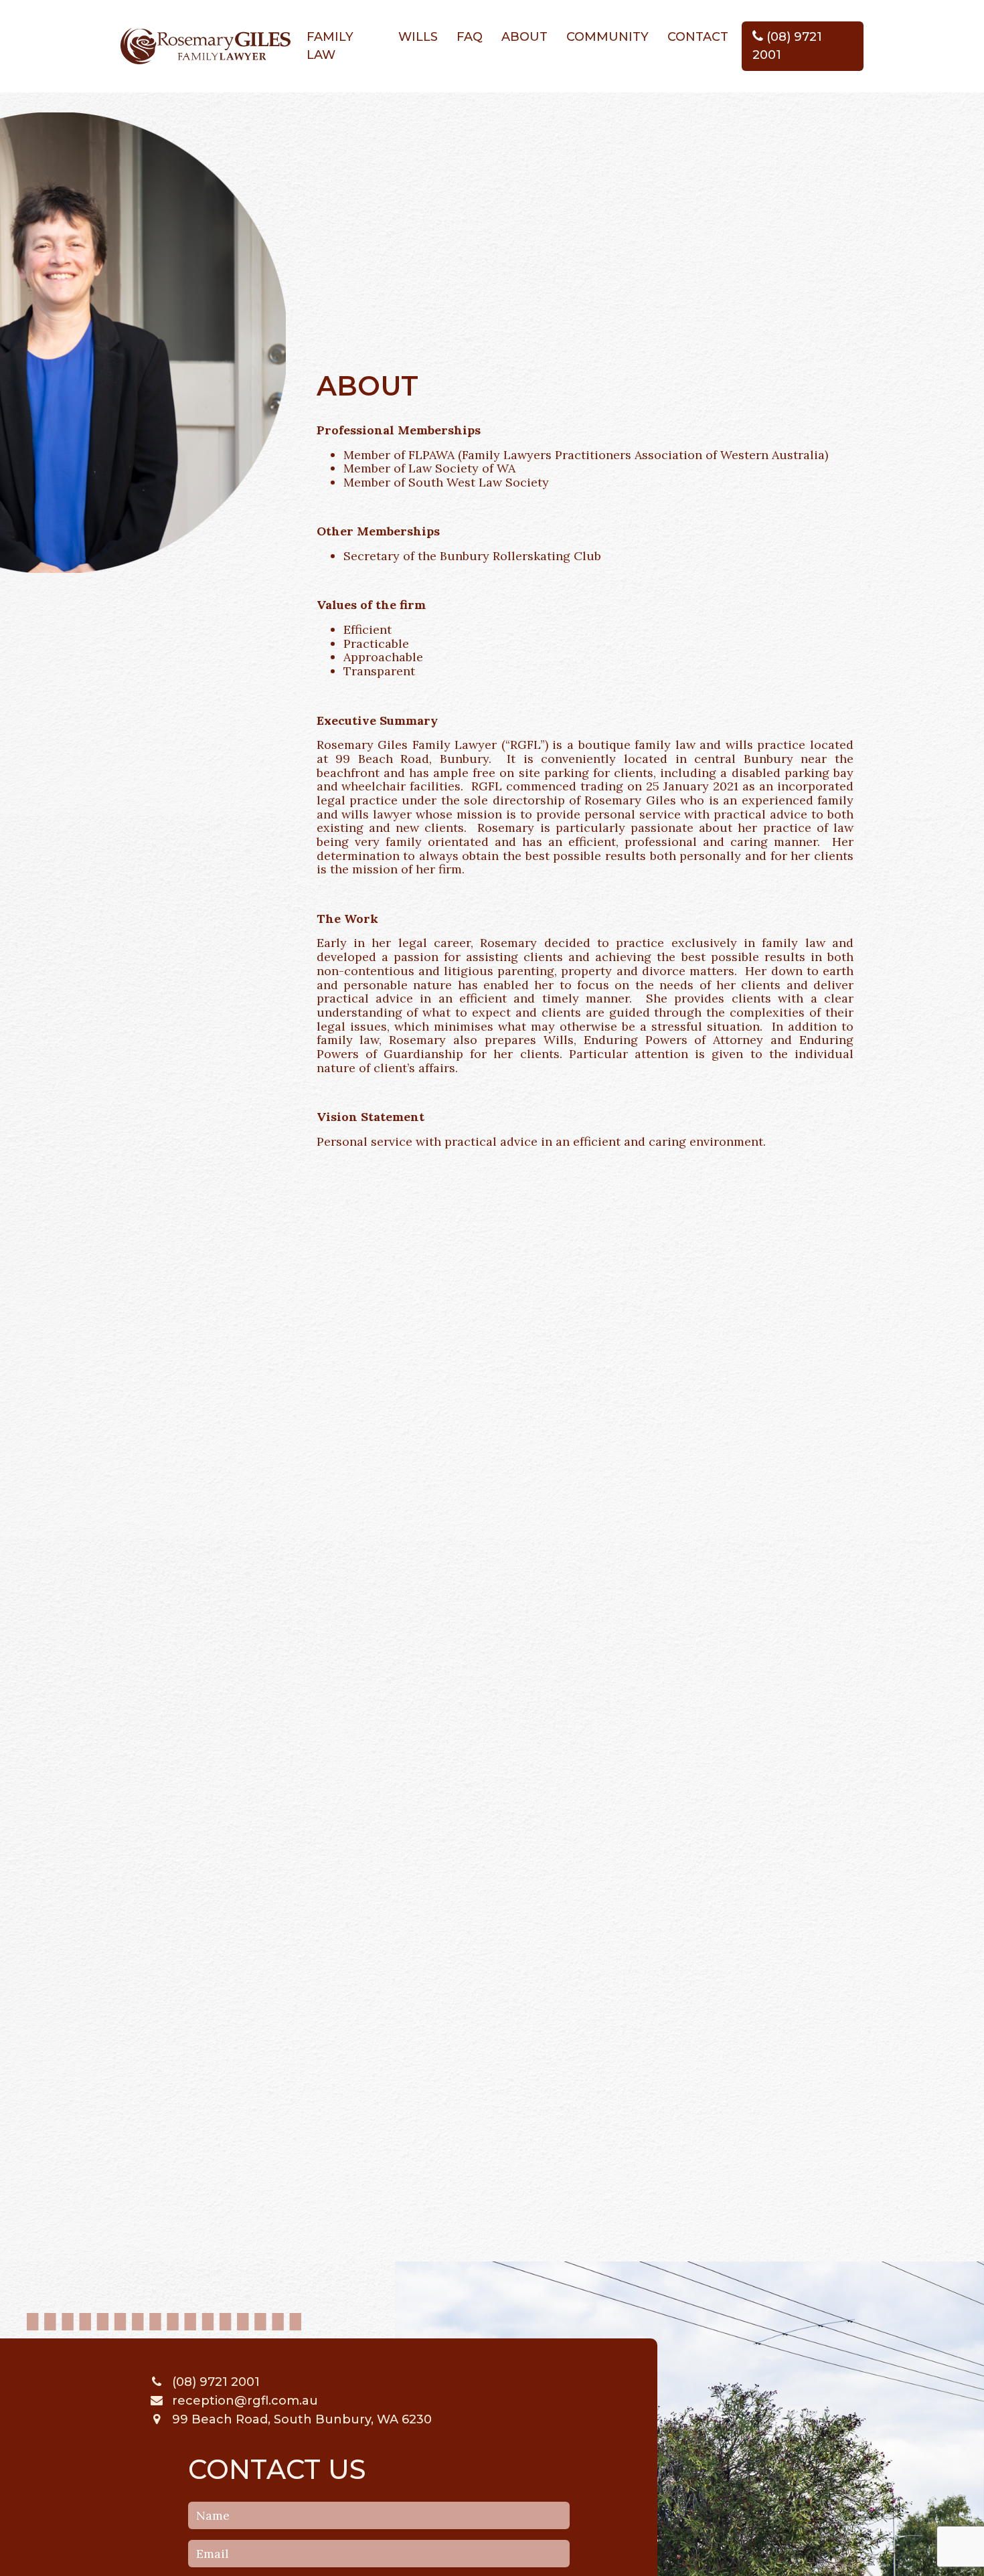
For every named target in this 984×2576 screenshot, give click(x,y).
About (524, 37)
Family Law (330, 46)
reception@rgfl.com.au (243, 2401)
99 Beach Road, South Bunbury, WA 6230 (300, 2419)
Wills (418, 37)
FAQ (470, 37)
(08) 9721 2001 (787, 46)
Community (607, 37)
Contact (698, 37)
